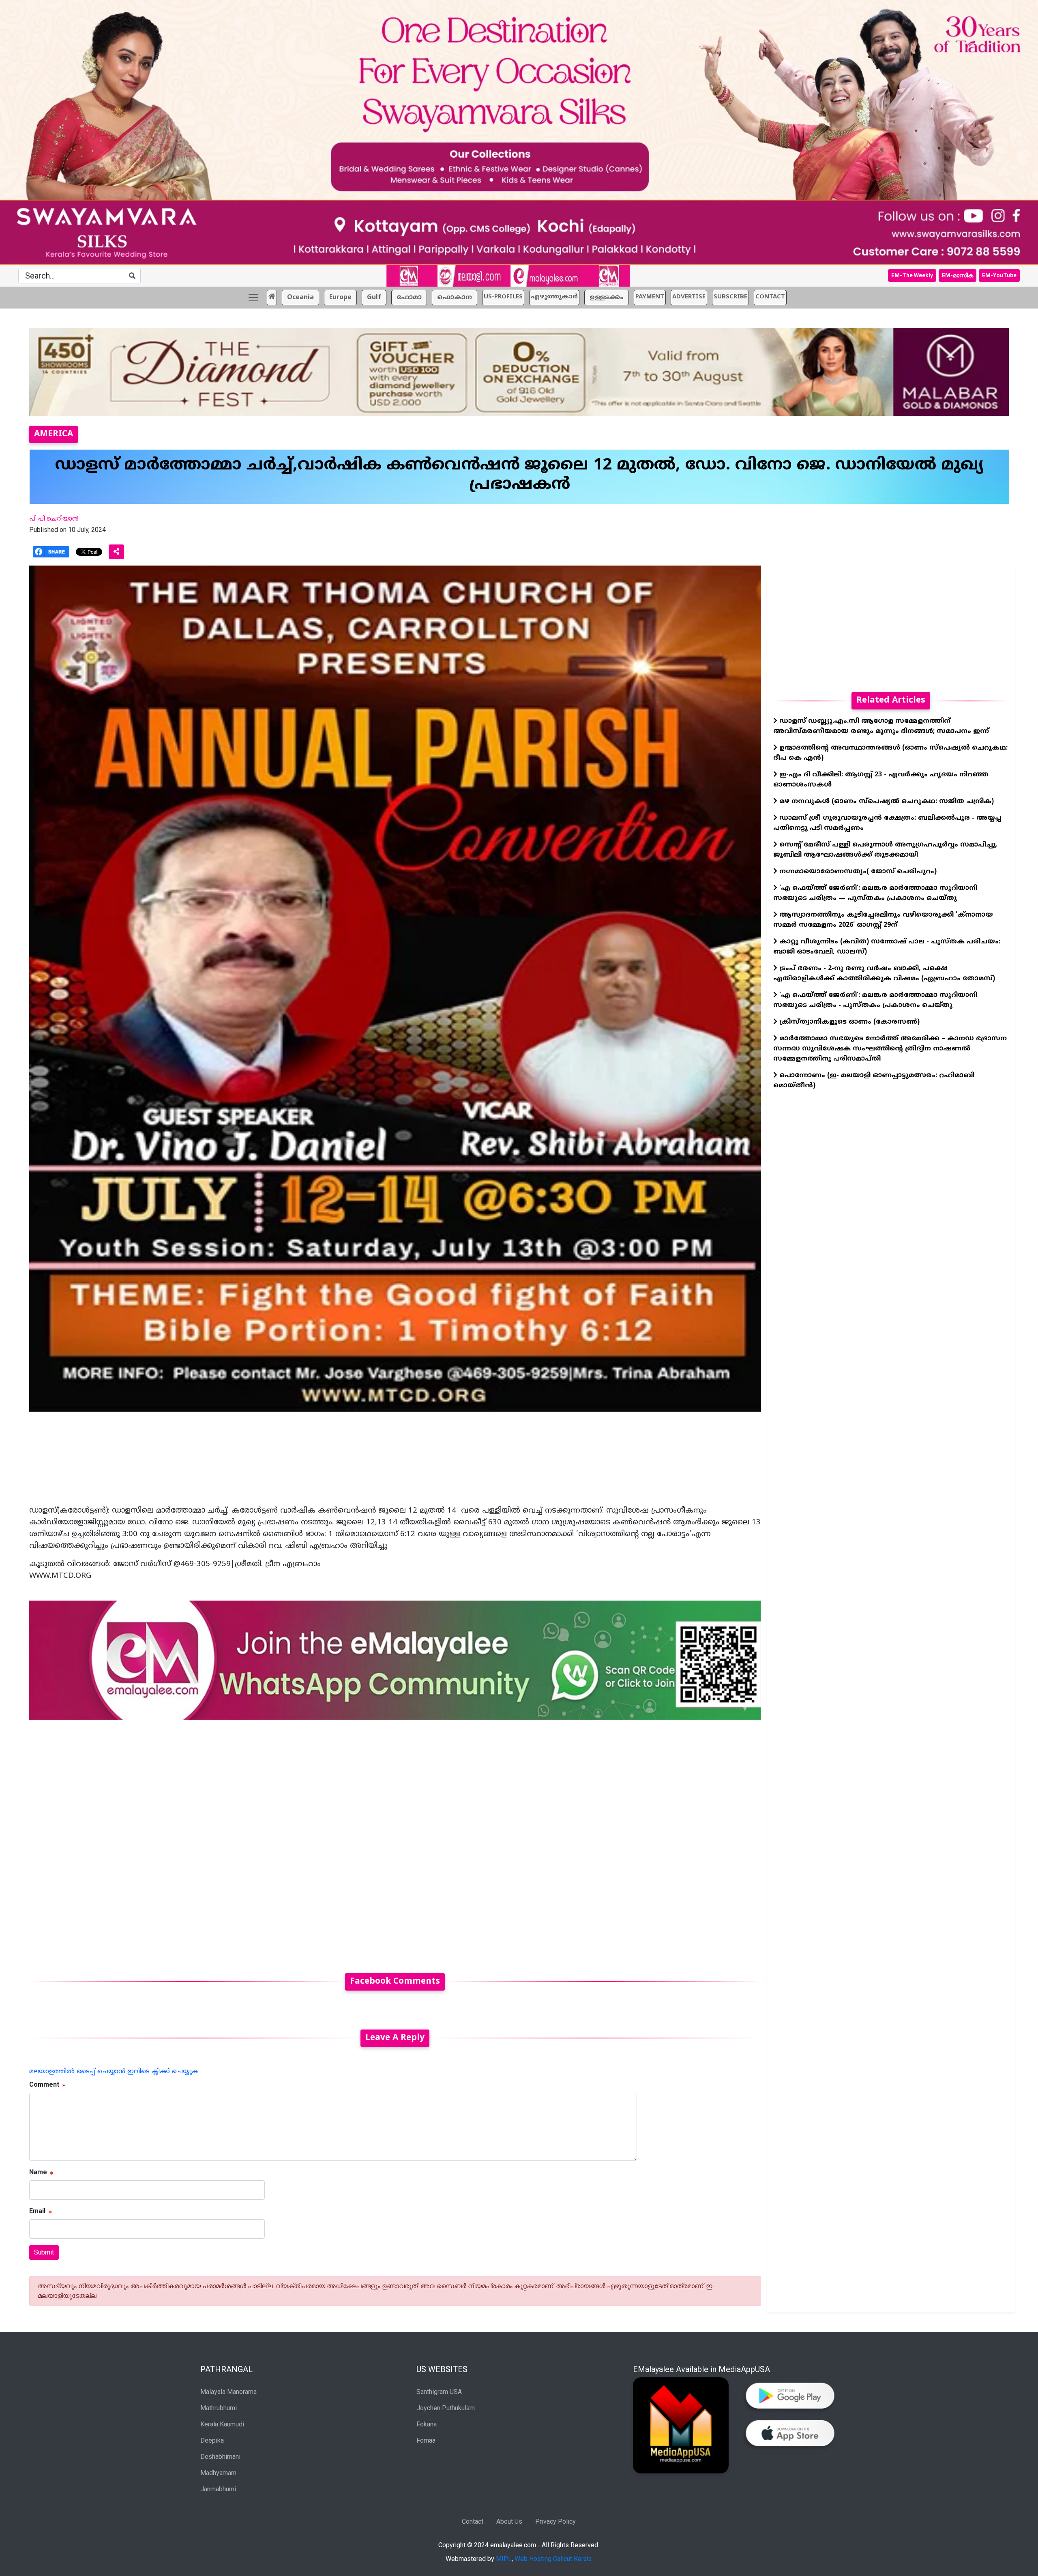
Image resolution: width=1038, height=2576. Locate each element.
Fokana (427, 2424)
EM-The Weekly (912, 275)
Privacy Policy (555, 2521)
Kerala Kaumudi (222, 2424)
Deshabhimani (220, 2457)
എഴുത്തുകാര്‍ (554, 297)
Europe (340, 298)
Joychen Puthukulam (446, 2408)
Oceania (300, 298)
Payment (650, 297)
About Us (509, 2521)
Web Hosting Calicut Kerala (553, 2559)
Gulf (374, 298)
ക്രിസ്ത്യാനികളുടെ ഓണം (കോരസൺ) (848, 1022)
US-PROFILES (503, 297)
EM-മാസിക (958, 275)
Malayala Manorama (228, 2392)
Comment (44, 2084)
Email (37, 2211)
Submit (44, 2252)
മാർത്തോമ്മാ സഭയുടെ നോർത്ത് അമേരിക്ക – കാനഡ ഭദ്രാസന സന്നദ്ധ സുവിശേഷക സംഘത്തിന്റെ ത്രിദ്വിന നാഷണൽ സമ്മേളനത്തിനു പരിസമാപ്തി (890, 1049)
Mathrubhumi (219, 2408)
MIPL (504, 2559)
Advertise (689, 297)
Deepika (212, 2440)
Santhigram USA (439, 2392)
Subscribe (730, 297)
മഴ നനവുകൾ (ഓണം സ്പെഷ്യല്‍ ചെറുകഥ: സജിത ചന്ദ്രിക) (886, 802)
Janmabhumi (218, 2489)
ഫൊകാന (455, 298)
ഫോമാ (409, 298)
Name (38, 2172)
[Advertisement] (272, 1842)
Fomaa (426, 2440)
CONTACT (770, 297)
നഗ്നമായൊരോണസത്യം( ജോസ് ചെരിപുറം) (857, 872)
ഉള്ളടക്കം (607, 298)
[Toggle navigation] (253, 298)
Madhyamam (218, 2473)
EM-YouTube (999, 275)
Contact (473, 2521)
